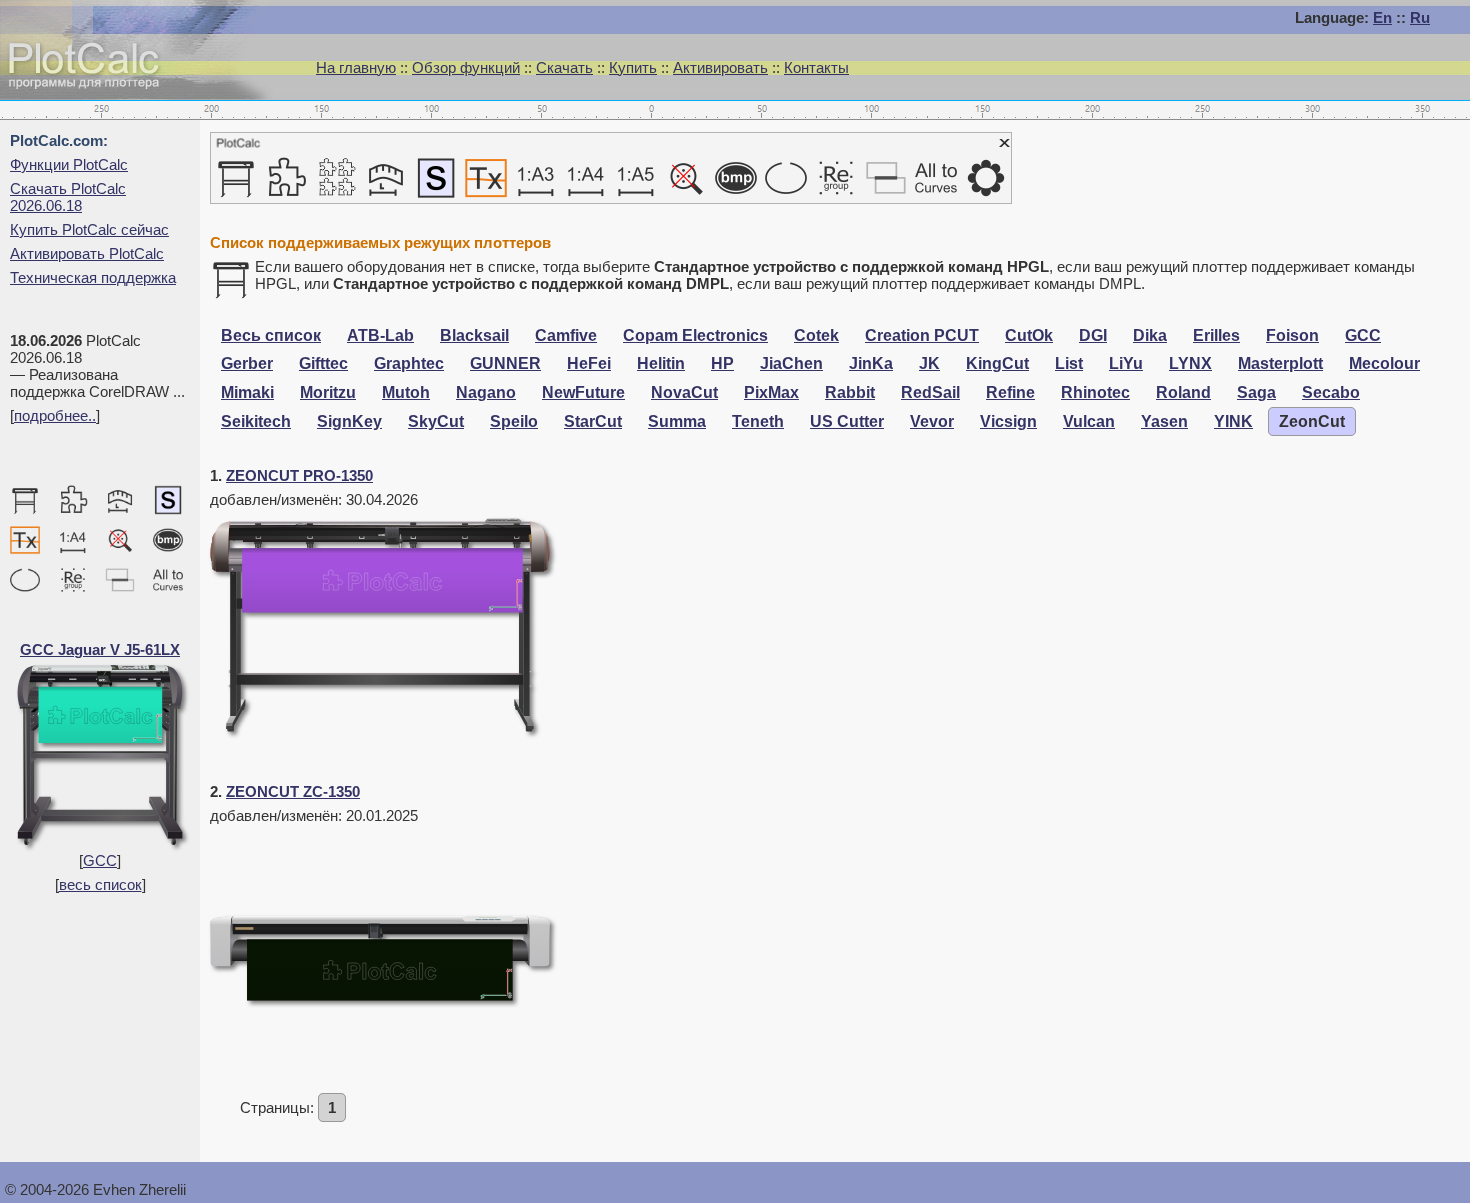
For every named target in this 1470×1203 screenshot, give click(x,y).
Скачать (564, 67)
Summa (677, 421)
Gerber (247, 363)
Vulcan (1089, 421)
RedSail (930, 392)
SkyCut (436, 421)
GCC (100, 860)
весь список (100, 884)
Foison (1292, 335)
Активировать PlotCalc (87, 253)
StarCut (593, 421)
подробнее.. (55, 415)
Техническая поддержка (93, 277)
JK (929, 363)
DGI (1093, 335)
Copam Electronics (695, 335)
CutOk (1029, 335)
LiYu (1126, 363)
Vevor (932, 421)
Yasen (1164, 421)
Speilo (514, 421)
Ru (1420, 17)
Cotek (816, 335)
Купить (633, 67)
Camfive (566, 335)
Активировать (720, 67)
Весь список (271, 335)
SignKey (349, 421)
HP (722, 363)
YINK (1233, 421)
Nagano (486, 392)
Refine (1010, 392)
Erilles (1216, 335)
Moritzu (328, 392)
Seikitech (256, 421)
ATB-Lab (380, 335)
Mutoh (406, 392)
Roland (1183, 392)
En (1382, 17)
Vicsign (1008, 421)
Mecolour (1384, 363)
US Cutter (847, 421)
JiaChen (791, 363)
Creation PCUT (922, 335)
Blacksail (474, 335)
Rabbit (850, 392)
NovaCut (684, 392)
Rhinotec (1095, 392)
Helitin (661, 363)
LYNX (1190, 363)
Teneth (758, 421)
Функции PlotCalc (69, 164)
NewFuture (583, 392)
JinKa (871, 363)
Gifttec (323, 363)
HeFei (589, 363)
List (1069, 363)
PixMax (771, 392)
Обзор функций (466, 67)
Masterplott (1280, 363)
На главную (356, 67)
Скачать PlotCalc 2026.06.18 (68, 197)
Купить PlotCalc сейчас (89, 229)
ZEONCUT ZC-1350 (293, 791)
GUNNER (505, 363)
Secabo (1331, 392)
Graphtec (409, 363)
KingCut (997, 363)
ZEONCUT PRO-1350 (299, 475)
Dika (1150, 335)
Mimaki (247, 392)
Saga (1256, 392)
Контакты (816, 67)
